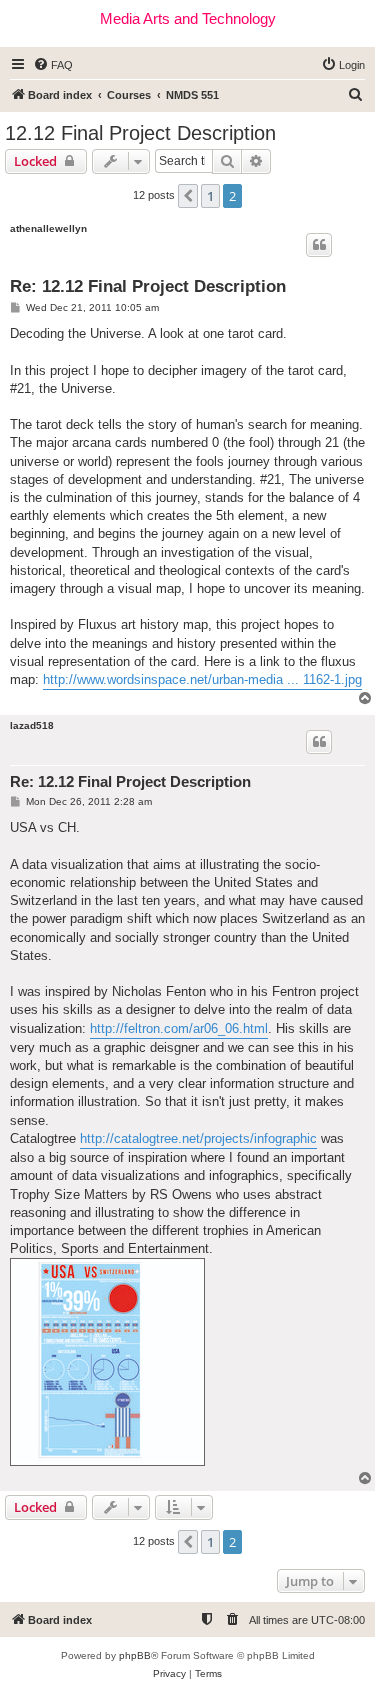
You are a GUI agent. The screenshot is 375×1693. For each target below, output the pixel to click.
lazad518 (32, 725)
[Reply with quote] (319, 245)
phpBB (135, 1655)
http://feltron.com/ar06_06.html (179, 1028)
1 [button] (210, 196)
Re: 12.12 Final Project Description (148, 286)
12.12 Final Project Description (140, 133)
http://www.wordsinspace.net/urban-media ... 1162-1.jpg (202, 679)
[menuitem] (53, 65)
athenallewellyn (48, 228)
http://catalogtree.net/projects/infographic (198, 1138)
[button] (188, 196)
